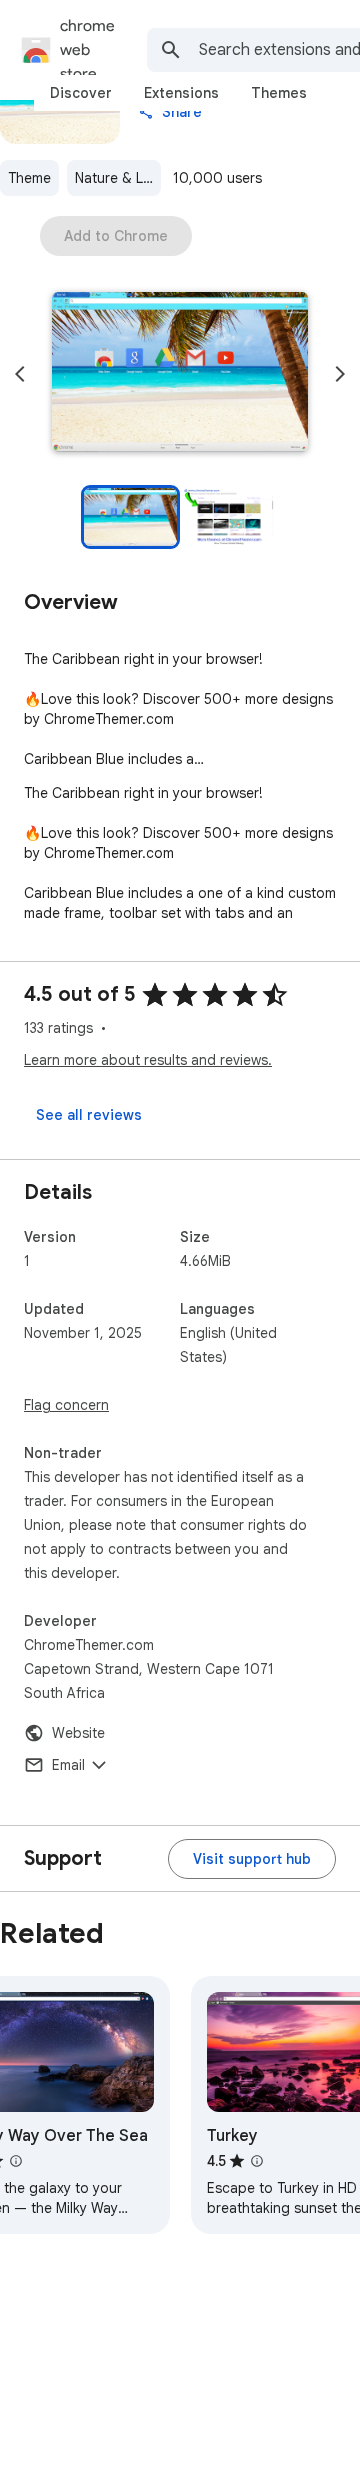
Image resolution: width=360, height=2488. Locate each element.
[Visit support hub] (252, 1859)
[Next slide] (340, 374)
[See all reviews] (89, 1115)
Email (68, 1765)
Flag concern (66, 1405)
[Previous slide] (20, 374)
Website (78, 1733)
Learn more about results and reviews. (148, 1060)
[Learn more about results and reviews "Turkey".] (257, 2161)
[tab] (81, 93)
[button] (180, 374)
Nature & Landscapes (118, 178)
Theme (29, 178)
